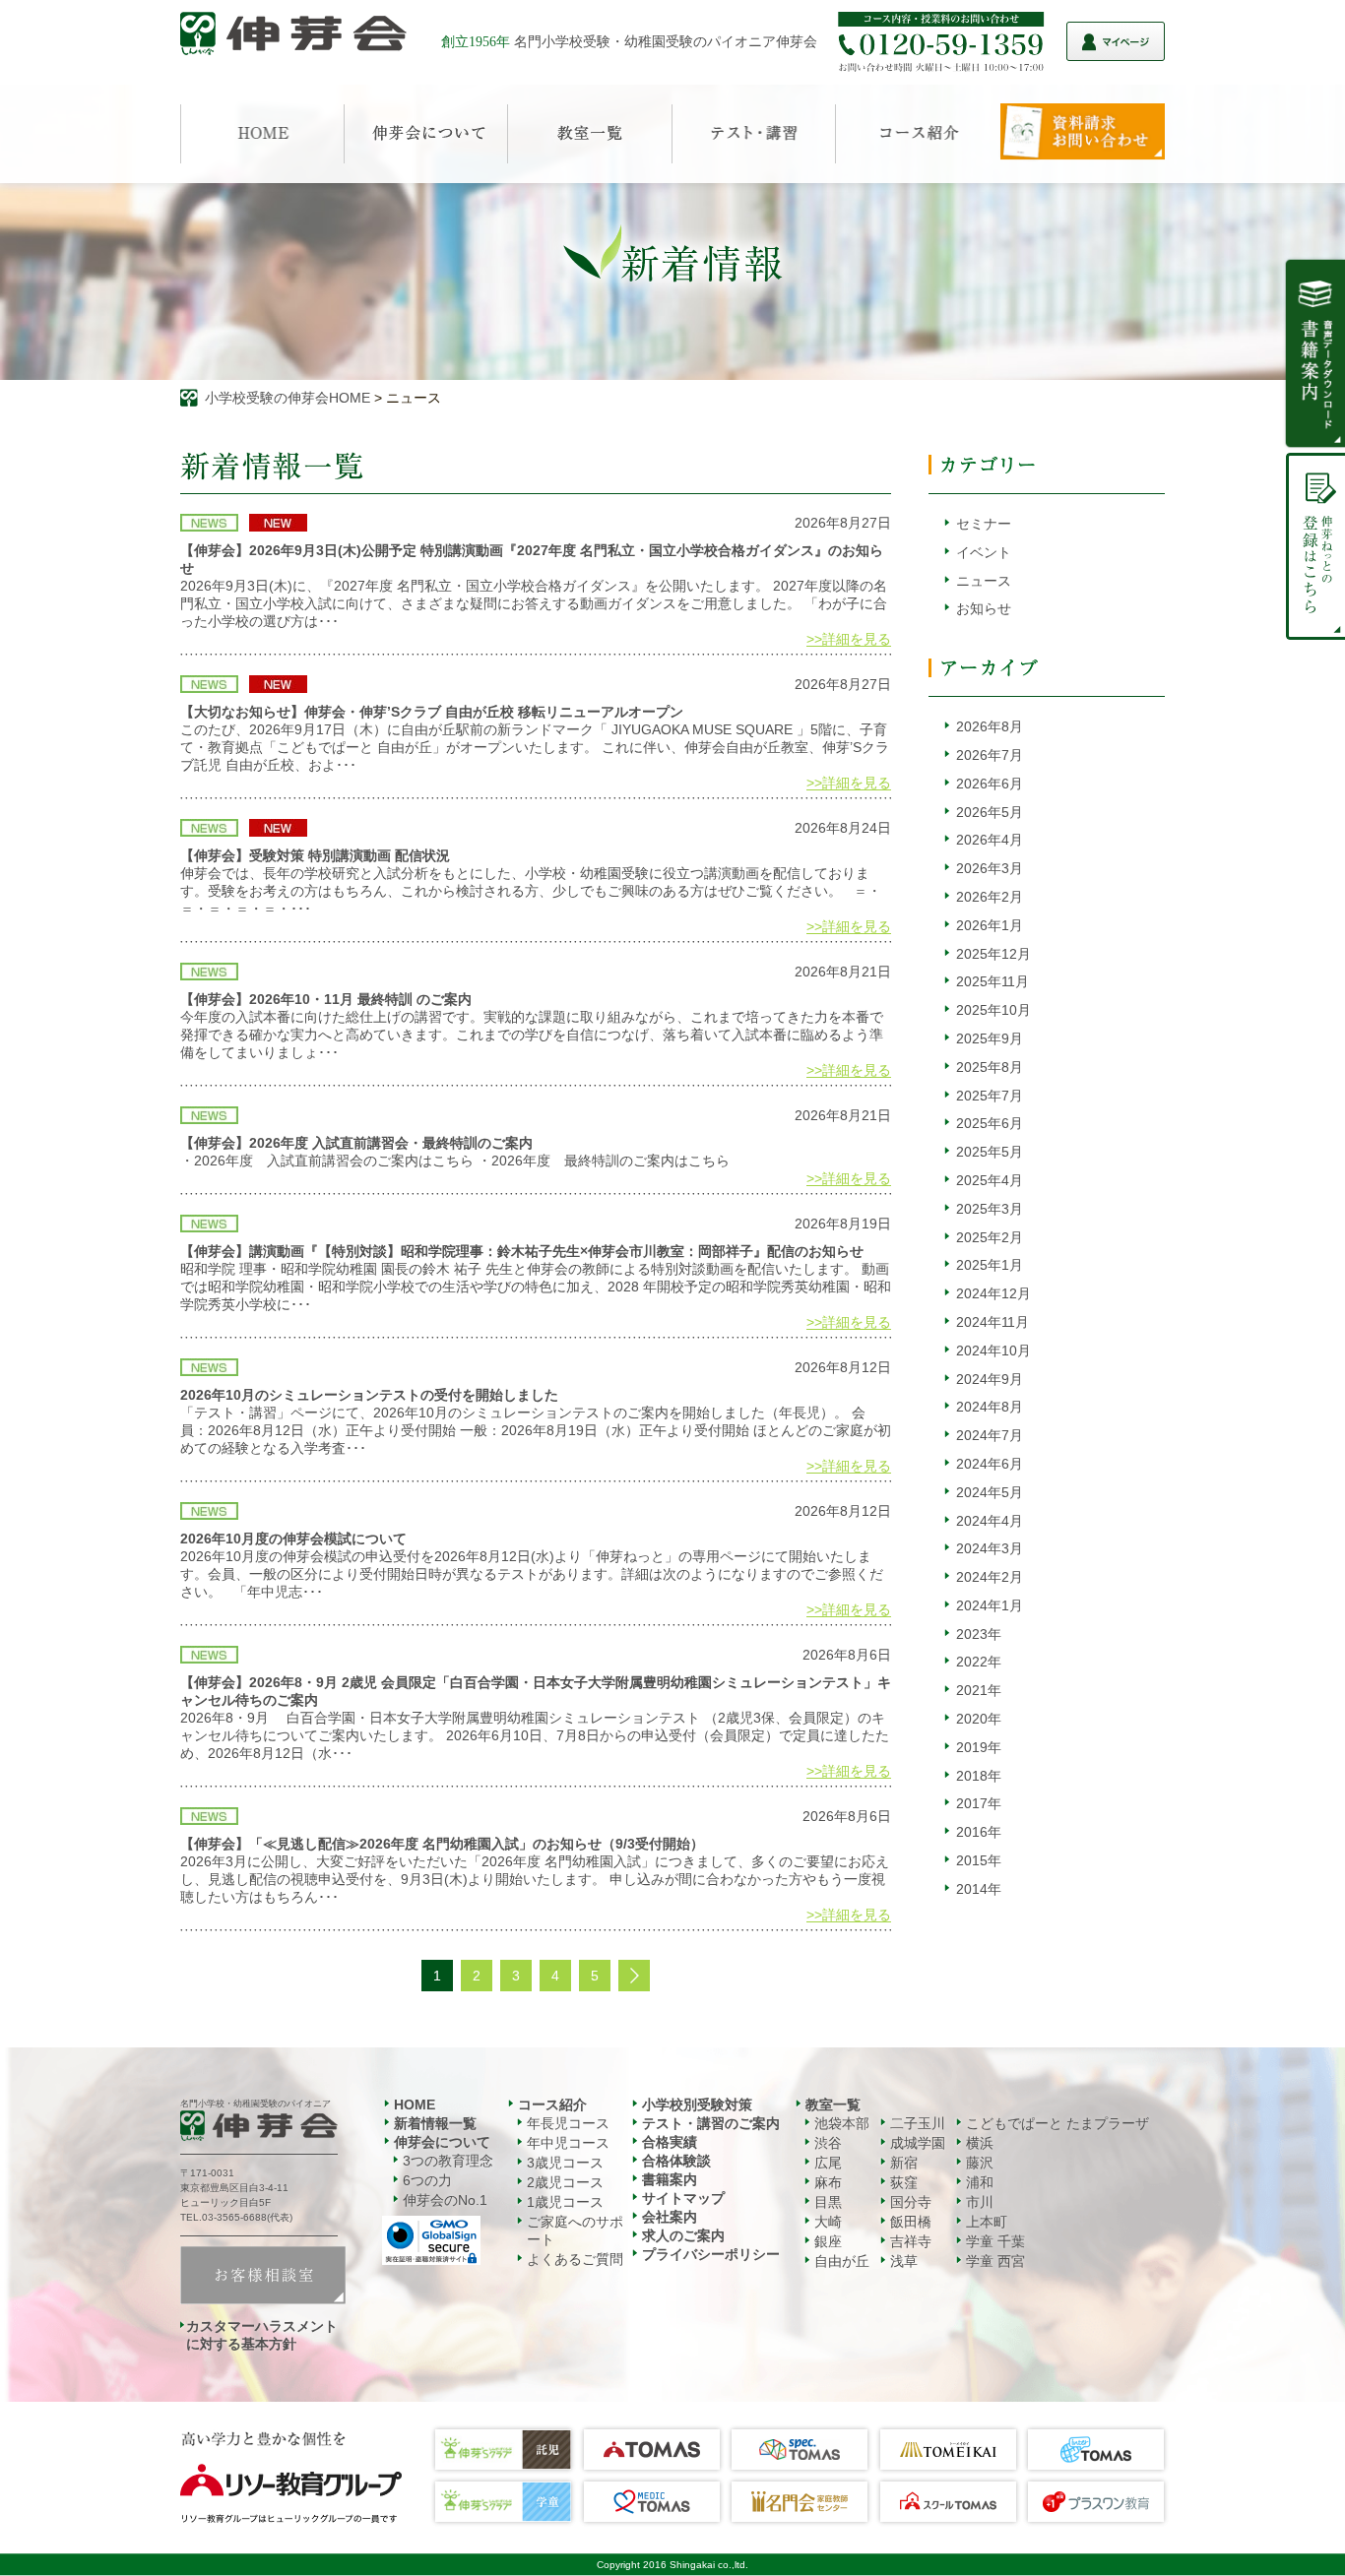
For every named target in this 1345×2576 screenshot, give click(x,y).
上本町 (987, 2222)
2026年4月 (990, 840)
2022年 (979, 1662)
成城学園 (918, 2143)
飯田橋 (911, 2222)
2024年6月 (990, 1464)
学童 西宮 (995, 2261)
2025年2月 (990, 1237)
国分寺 (911, 2202)
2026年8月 (990, 726)
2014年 (979, 1889)
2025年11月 (993, 981)
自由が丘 (842, 2261)
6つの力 (427, 2180)
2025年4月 (990, 1180)
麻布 (828, 2182)
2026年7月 (990, 755)
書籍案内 (670, 2179)
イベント (984, 552)
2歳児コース (565, 2182)
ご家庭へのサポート (575, 2230)
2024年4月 (990, 1521)
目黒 (828, 2202)
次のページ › (634, 1976)
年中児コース (568, 2143)
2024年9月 (990, 1379)
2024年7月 (990, 1435)
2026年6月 (990, 784)
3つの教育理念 (448, 2161)
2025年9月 (990, 1038)
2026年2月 (990, 897)
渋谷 (828, 2143)
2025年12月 (993, 954)
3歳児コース (565, 2163)
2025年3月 (990, 1209)
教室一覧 (833, 2105)
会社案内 (670, 2217)
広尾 (828, 2163)
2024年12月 (993, 1293)
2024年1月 (990, 1605)
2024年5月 (990, 1492)
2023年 (979, 1634)
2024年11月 (993, 1322)
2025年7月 (990, 1096)
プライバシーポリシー (711, 2254)
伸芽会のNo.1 (445, 2200)
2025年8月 (990, 1067)
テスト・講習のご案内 (711, 2123)
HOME (415, 2105)
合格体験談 (676, 2161)
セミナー (984, 524)
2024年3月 (990, 1548)
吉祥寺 (911, 2241)
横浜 (980, 2143)
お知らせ (984, 608)
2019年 (979, 1747)
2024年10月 (993, 1351)
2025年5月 (990, 1152)
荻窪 (904, 2182)
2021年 (979, 1690)
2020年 (979, 1719)
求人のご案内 (683, 2235)
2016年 (979, 1832)
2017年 (979, 1803)
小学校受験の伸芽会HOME (288, 398)
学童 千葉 (995, 2241)
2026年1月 (990, 925)
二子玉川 (918, 2123)
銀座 (828, 2241)
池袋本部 (842, 2123)
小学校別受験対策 (697, 2105)
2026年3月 (990, 868)
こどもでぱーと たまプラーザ (1057, 2123)
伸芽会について (442, 2142)
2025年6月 (990, 1123)
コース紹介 (552, 2105)
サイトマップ (683, 2198)
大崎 (828, 2222)
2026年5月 (990, 812)
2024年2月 (990, 1577)
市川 (980, 2202)
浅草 (904, 2261)
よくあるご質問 (575, 2259)
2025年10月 (993, 1010)
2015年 (979, 1860)
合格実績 (670, 2142)
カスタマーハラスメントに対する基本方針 (262, 2335)
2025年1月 (990, 1265)
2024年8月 (990, 1407)
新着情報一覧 (435, 2123)
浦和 (980, 2182)
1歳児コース (565, 2202)
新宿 (904, 2163)
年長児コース (568, 2123)
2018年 (979, 1776)
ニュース (984, 581)
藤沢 (980, 2163)
